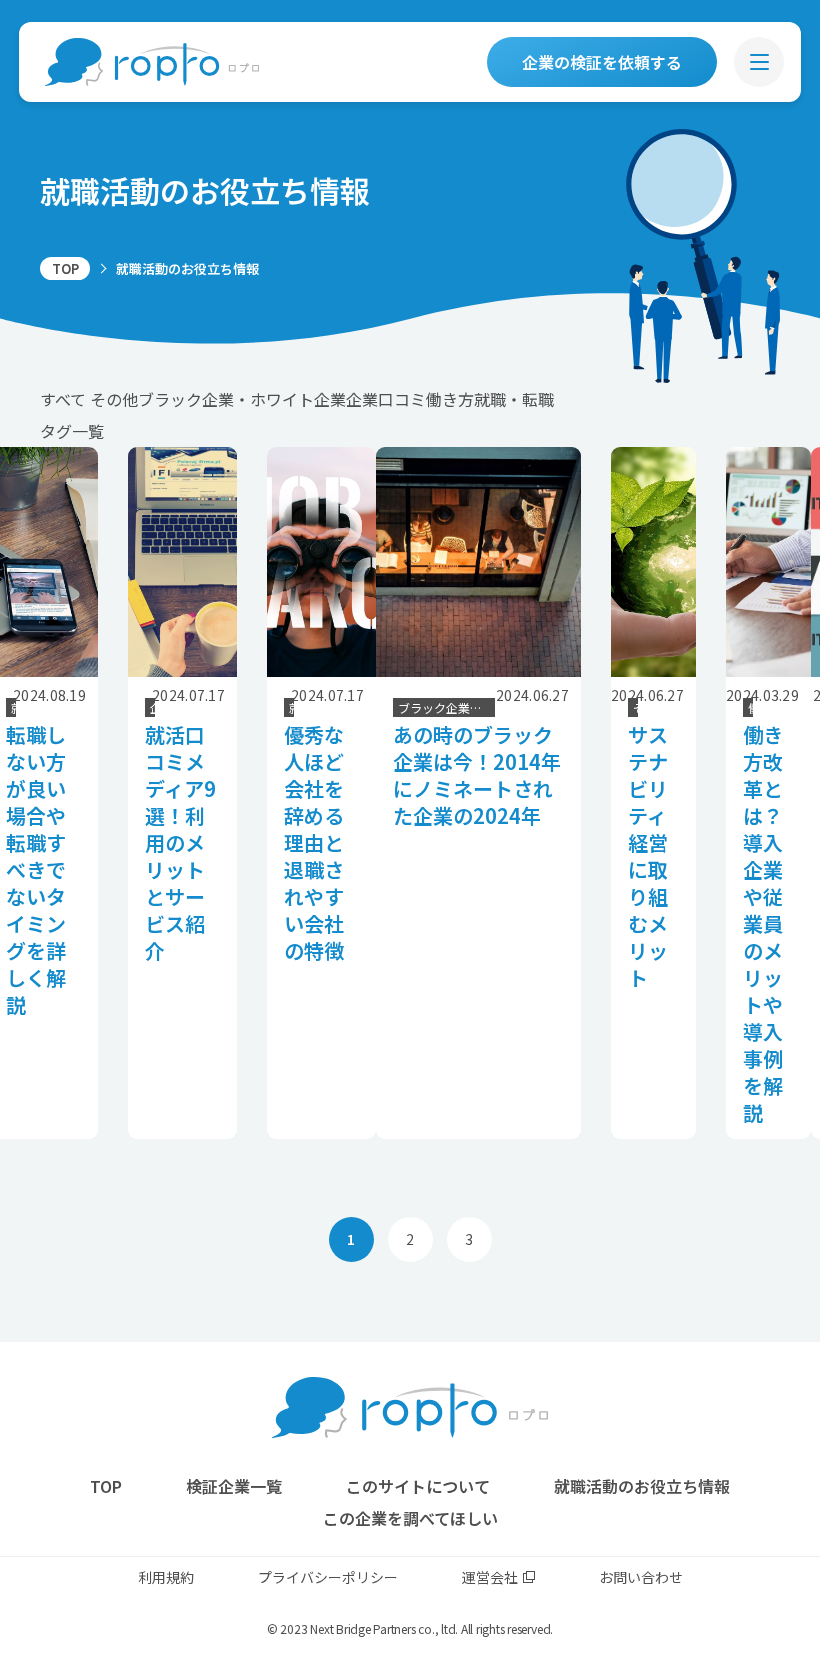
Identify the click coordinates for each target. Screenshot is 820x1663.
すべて (63, 399)
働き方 (450, 399)
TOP (65, 268)
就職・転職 (514, 399)
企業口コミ (386, 399)
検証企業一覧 (234, 1486)
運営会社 (490, 1577)
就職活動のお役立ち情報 (642, 1486)
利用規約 (166, 1577)
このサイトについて (418, 1486)
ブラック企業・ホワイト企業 (242, 399)
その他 (114, 399)
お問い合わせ (641, 1577)
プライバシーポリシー (328, 1577)
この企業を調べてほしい (410, 1518)
